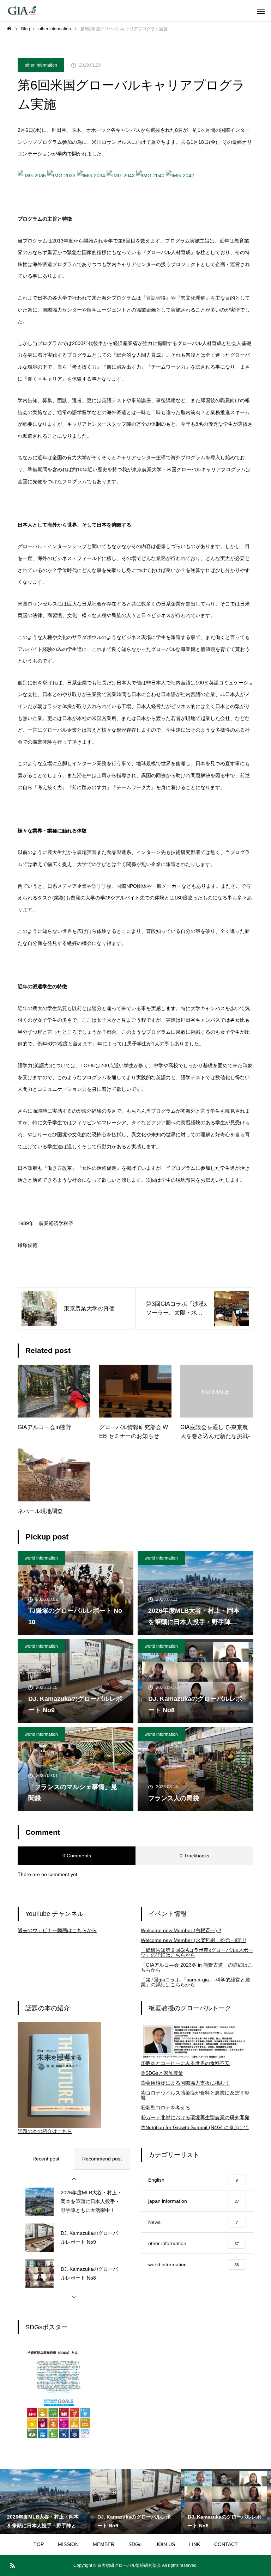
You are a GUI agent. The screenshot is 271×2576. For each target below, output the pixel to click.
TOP (39, 2544)
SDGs (135, 2544)
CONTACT (226, 2544)
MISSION (68, 2544)
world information (41, 1558)
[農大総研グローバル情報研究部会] (22, 11)
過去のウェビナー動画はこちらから (57, 1930)
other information (41, 65)
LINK (195, 2544)
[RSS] (12, 2565)
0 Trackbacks (194, 1856)
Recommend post (102, 2159)
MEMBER (104, 2544)
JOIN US (165, 2544)
